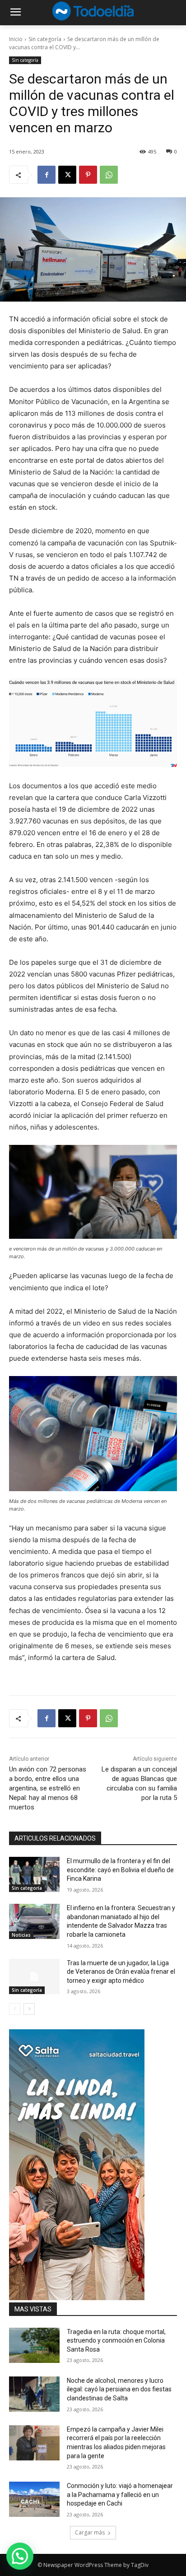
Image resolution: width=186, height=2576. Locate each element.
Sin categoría (45, 39)
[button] (20, 2556)
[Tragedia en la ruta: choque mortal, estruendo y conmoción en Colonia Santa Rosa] (34, 2345)
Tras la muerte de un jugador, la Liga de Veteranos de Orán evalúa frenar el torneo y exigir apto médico (121, 1972)
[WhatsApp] (109, 175)
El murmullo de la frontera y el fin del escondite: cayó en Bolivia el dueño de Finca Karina (120, 1870)
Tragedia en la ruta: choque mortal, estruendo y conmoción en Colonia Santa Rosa (116, 2341)
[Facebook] (46, 175)
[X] (67, 175)
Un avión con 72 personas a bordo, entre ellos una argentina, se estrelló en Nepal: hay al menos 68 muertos (48, 1788)
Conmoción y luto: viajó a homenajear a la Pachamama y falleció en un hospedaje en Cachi (120, 2495)
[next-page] (29, 2009)
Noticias (21, 1935)
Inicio (16, 39)
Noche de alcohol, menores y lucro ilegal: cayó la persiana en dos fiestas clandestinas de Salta (119, 2389)
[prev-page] (15, 2009)
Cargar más (90, 2532)
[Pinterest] (88, 175)
